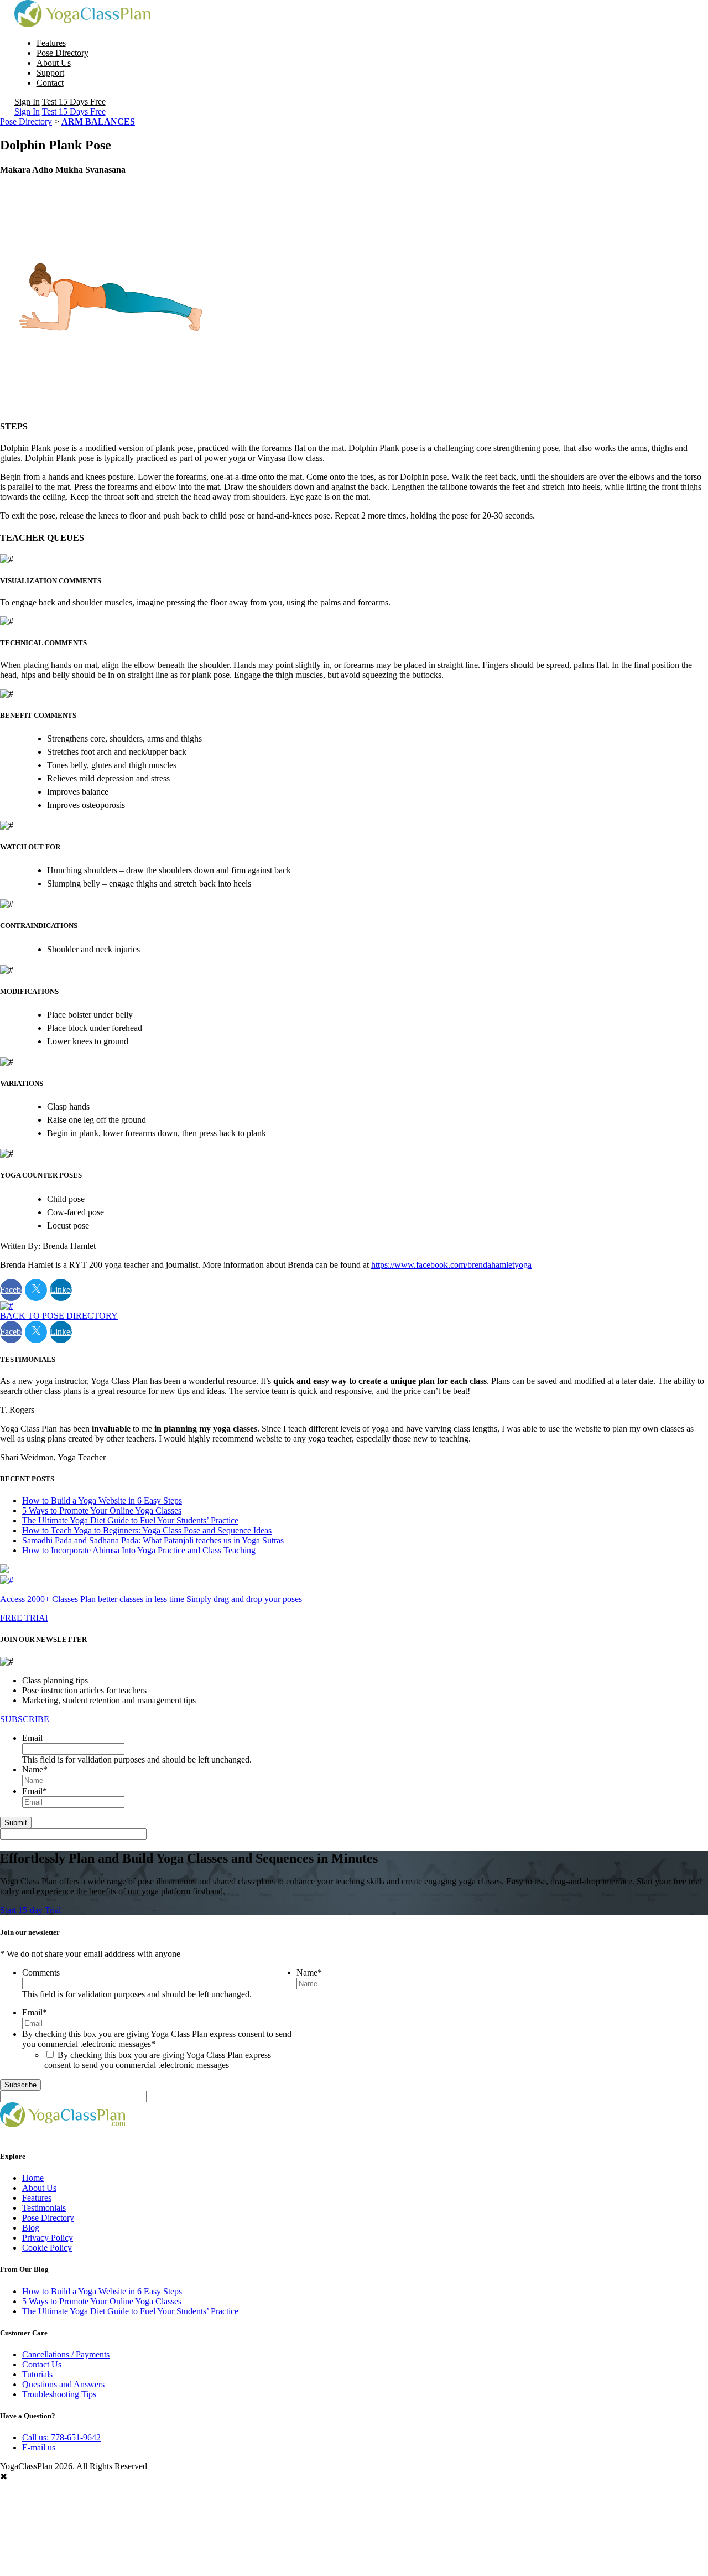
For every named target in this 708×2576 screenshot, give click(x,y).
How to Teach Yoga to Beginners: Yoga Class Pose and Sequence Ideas (147, 1530)
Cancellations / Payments (66, 2354)
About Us (54, 63)
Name (35, 1769)
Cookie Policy (47, 2248)
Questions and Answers (63, 2384)
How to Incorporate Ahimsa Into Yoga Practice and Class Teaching (139, 1550)
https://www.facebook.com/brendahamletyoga (451, 1265)
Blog (31, 2228)
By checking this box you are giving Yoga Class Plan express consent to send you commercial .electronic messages (158, 2060)
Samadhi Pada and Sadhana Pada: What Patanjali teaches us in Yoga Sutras (153, 1540)
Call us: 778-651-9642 (61, 2437)
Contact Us (42, 2364)
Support (50, 73)
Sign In (27, 102)
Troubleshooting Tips (59, 2394)
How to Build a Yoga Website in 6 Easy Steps (102, 1500)
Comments (41, 1973)
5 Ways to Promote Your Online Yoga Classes (102, 1510)
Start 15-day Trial (30, 1910)
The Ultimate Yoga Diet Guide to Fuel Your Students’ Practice (130, 1520)
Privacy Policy (48, 2238)
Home (33, 2178)
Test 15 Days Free (74, 102)
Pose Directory (63, 53)
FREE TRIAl (24, 1618)
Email (32, 1738)
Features (51, 43)
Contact (50, 83)
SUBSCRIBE (25, 1719)
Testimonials (44, 2208)
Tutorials (37, 2374)
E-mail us (39, 2447)
